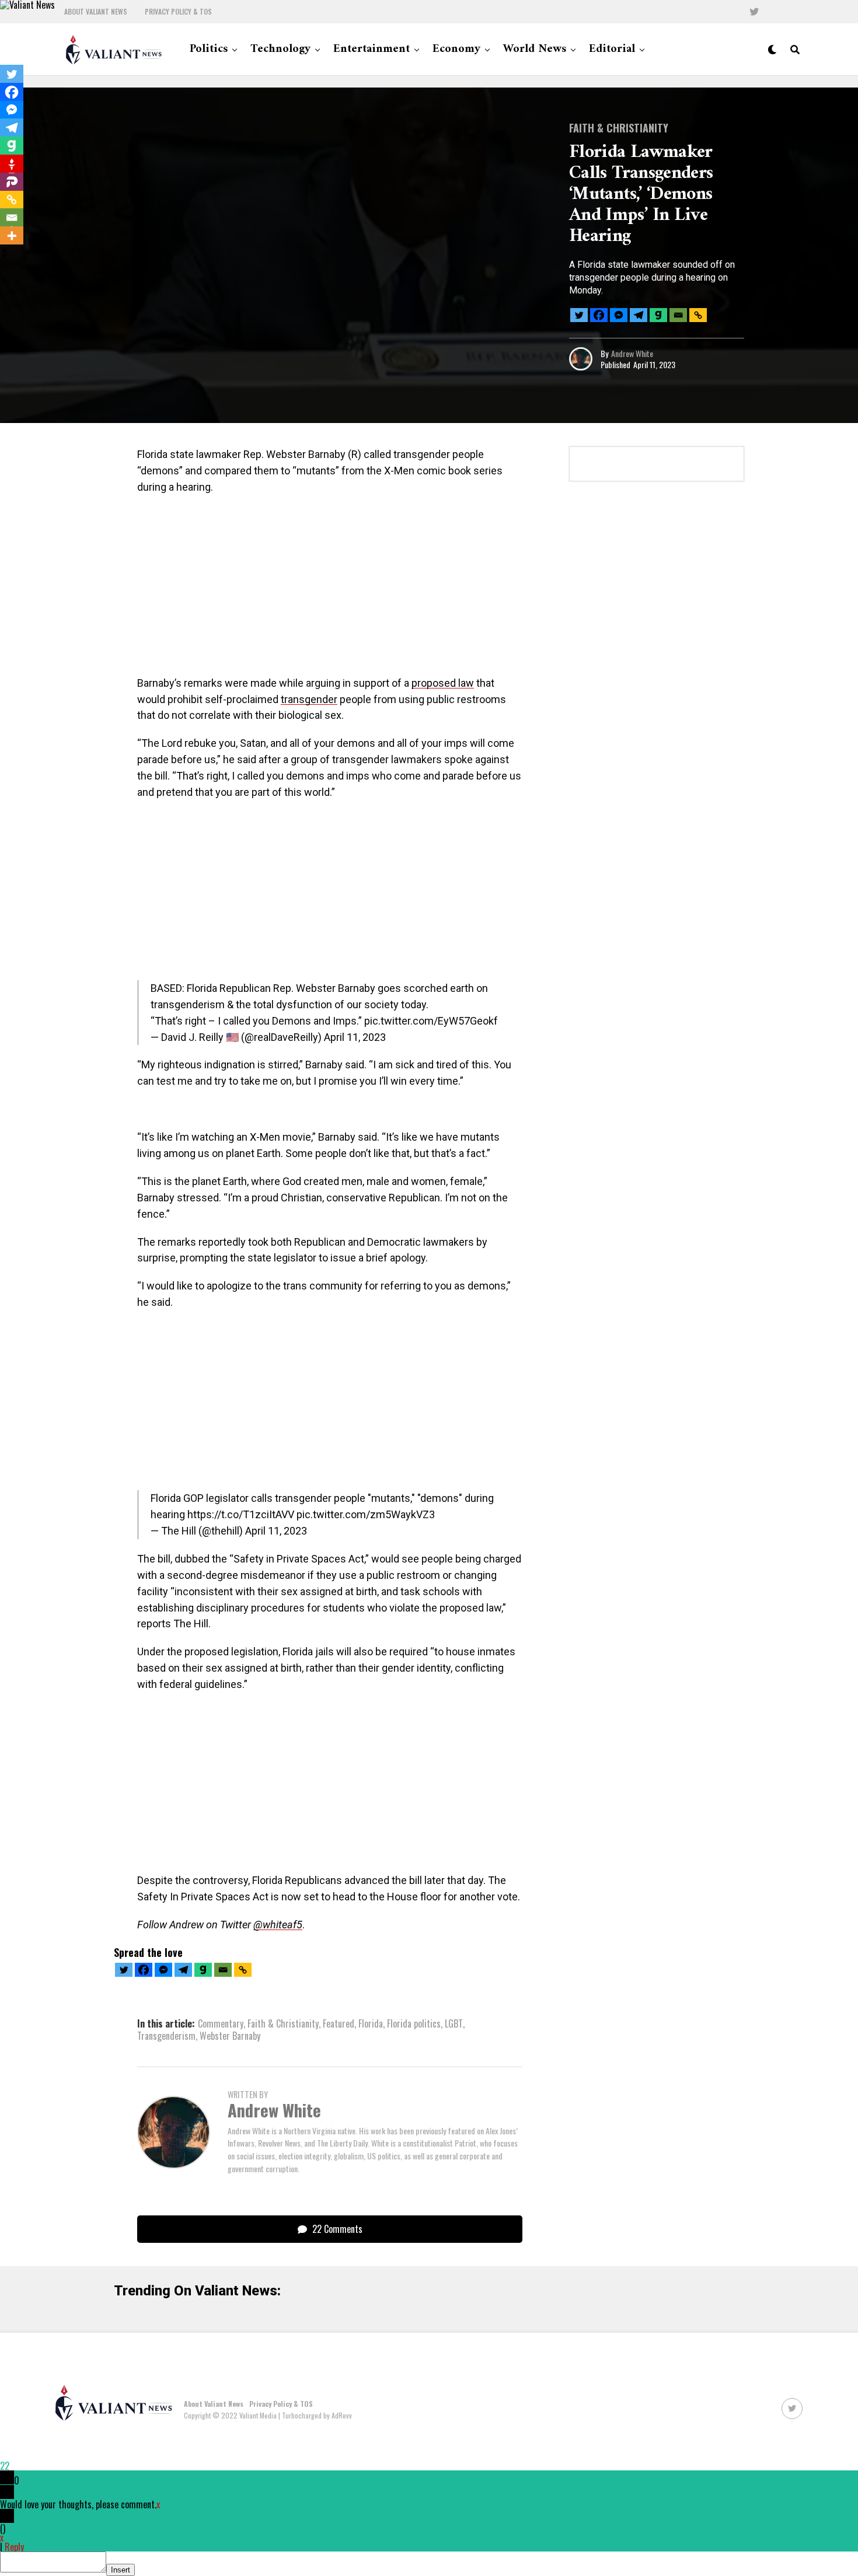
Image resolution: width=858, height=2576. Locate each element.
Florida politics (414, 2023)
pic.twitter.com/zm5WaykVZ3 (366, 1514)
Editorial (612, 49)
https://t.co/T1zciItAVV (241, 1514)
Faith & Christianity (283, 2023)
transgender (309, 699)
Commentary (221, 2023)
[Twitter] (579, 315)
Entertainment (372, 49)
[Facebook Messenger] (619, 315)
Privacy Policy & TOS (178, 12)
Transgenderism (166, 2036)
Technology (280, 49)
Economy (456, 49)
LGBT (454, 2023)
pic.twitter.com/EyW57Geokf (431, 1021)
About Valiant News (96, 12)
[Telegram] (639, 315)
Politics (209, 49)
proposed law (443, 683)
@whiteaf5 (278, 1925)
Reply (14, 2547)
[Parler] (12, 182)
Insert (121, 2570)
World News (535, 49)
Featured (339, 2023)
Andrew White (632, 353)
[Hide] (5, 256)
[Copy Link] (698, 315)
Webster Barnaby (230, 2036)
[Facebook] (599, 315)
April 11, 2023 (355, 1037)
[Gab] (658, 315)
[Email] (678, 315)
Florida (371, 2023)
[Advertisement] (330, 589)
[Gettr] (12, 164)
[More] (12, 236)
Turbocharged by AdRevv (317, 2415)
